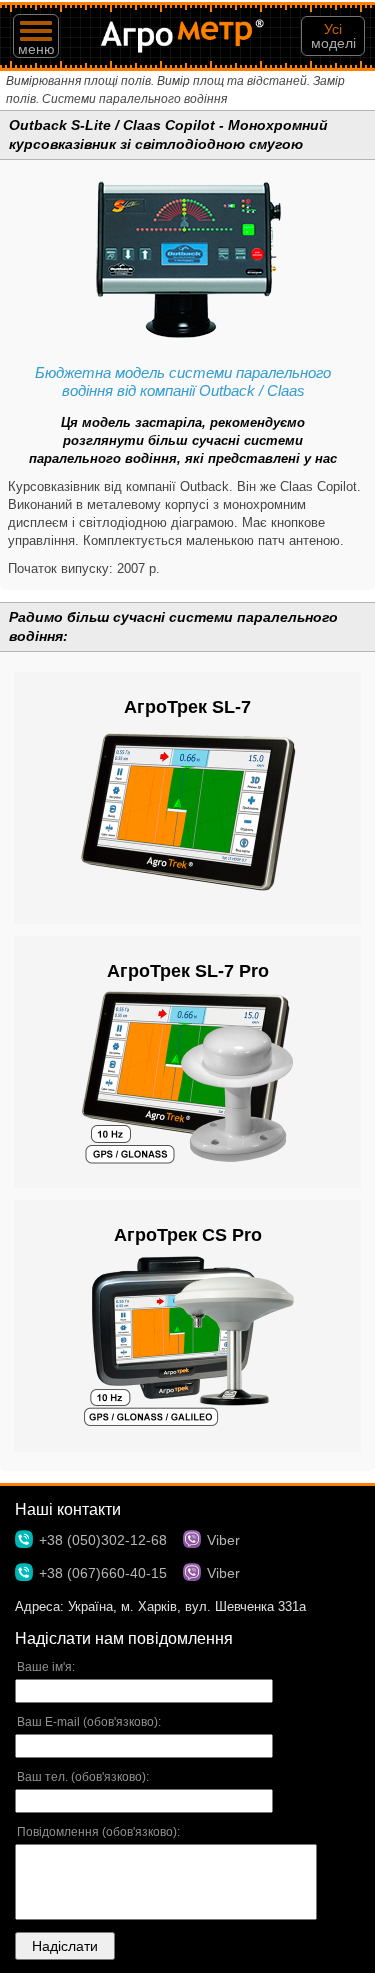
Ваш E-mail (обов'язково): (89, 1722)
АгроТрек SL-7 (187, 707)
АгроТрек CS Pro (188, 1235)
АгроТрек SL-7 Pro (188, 971)
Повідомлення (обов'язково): (98, 1832)
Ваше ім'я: (46, 1667)
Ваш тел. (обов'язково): (83, 1777)
